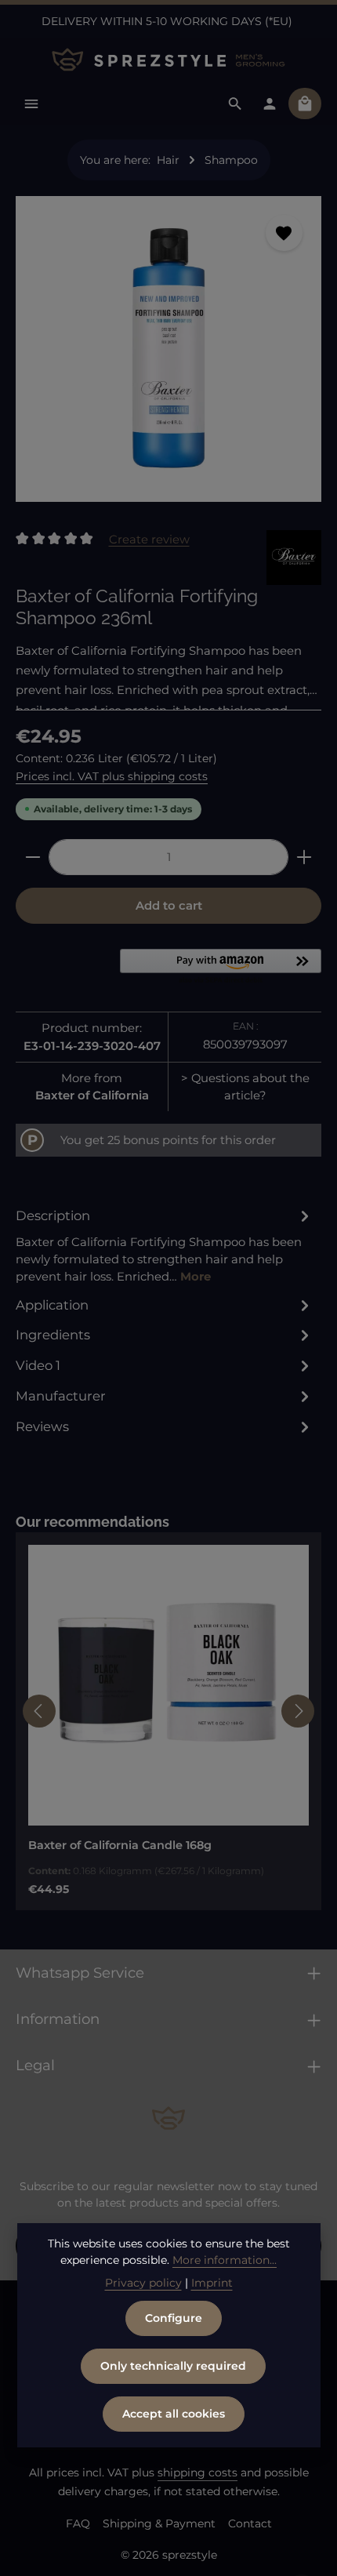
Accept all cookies (174, 2414)
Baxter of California (92, 1095)
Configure (174, 2318)
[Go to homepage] (168, 60)
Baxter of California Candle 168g (120, 1845)
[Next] (298, 1711)
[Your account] (270, 104)
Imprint (212, 2283)
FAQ (78, 2523)
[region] (168, 355)
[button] (221, 968)
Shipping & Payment (159, 2523)
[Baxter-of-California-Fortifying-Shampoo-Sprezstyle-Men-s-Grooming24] (168, 349)
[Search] (235, 104)
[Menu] (31, 104)
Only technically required (173, 2366)
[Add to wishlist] (284, 233)
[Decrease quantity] (33, 857)
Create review (149, 539)
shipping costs (197, 2472)
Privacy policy (143, 2283)
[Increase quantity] (304, 857)
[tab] (165, 1245)
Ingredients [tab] (53, 1335)
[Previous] (39, 1711)
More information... (225, 2260)
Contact (250, 2523)
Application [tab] (52, 1305)
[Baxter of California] (294, 558)
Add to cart (169, 906)
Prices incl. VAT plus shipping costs (112, 776)
